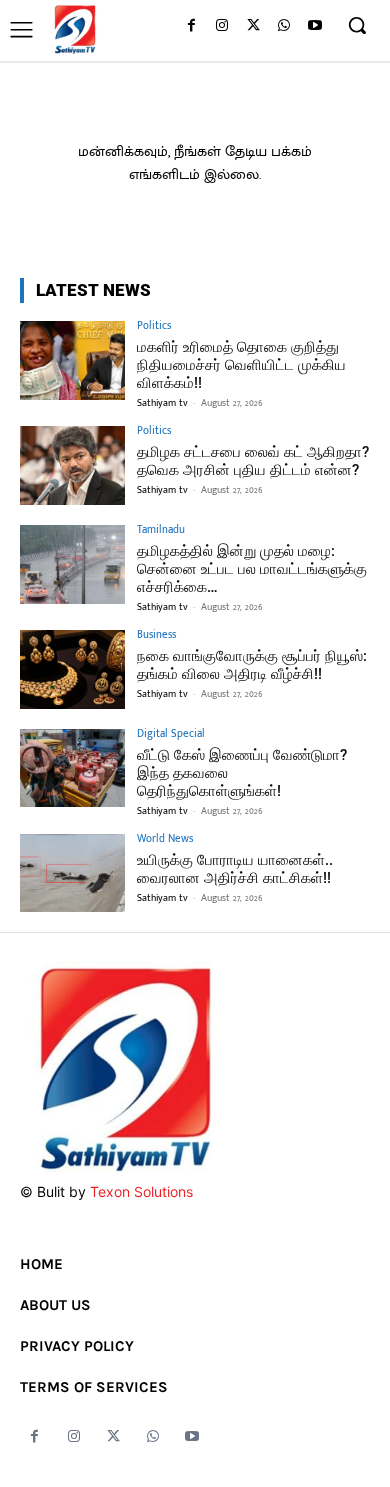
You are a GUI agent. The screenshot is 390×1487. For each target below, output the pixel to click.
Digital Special (171, 734)
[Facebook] (191, 26)
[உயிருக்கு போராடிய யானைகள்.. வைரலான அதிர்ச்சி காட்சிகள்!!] (72, 873)
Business (156, 635)
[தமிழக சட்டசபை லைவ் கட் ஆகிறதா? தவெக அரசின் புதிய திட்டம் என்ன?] (72, 465)
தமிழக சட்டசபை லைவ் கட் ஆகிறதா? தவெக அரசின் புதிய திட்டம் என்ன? (253, 461)
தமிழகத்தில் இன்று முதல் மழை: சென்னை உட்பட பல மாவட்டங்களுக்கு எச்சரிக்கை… (252, 569)
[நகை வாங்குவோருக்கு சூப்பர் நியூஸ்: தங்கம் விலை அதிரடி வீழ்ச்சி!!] (72, 669)
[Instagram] (222, 26)
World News (165, 839)
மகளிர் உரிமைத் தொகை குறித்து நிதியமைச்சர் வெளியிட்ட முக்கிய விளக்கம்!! (241, 365)
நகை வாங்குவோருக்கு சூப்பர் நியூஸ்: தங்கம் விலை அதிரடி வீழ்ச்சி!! (252, 665)
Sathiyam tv (162, 403)
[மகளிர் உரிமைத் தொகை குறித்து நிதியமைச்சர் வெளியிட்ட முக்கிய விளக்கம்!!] (72, 360)
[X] (253, 26)
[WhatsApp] (283, 26)
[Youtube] (314, 26)
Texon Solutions (141, 1191)
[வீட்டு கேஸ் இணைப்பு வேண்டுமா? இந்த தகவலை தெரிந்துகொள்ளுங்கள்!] (72, 768)
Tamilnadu (161, 530)
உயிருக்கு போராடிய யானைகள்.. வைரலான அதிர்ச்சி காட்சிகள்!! (235, 869)
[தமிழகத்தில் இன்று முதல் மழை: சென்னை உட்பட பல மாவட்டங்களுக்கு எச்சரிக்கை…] (72, 564)
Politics (154, 326)
